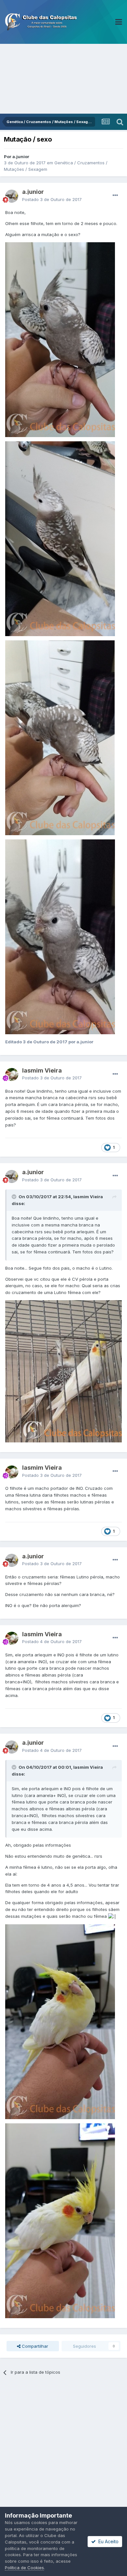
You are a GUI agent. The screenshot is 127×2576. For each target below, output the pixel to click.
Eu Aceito (107, 2541)
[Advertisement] (63, 79)
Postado (52, 199)
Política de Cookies (24, 2568)
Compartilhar (34, 2346)
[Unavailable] (60, 339)
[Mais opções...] (115, 195)
